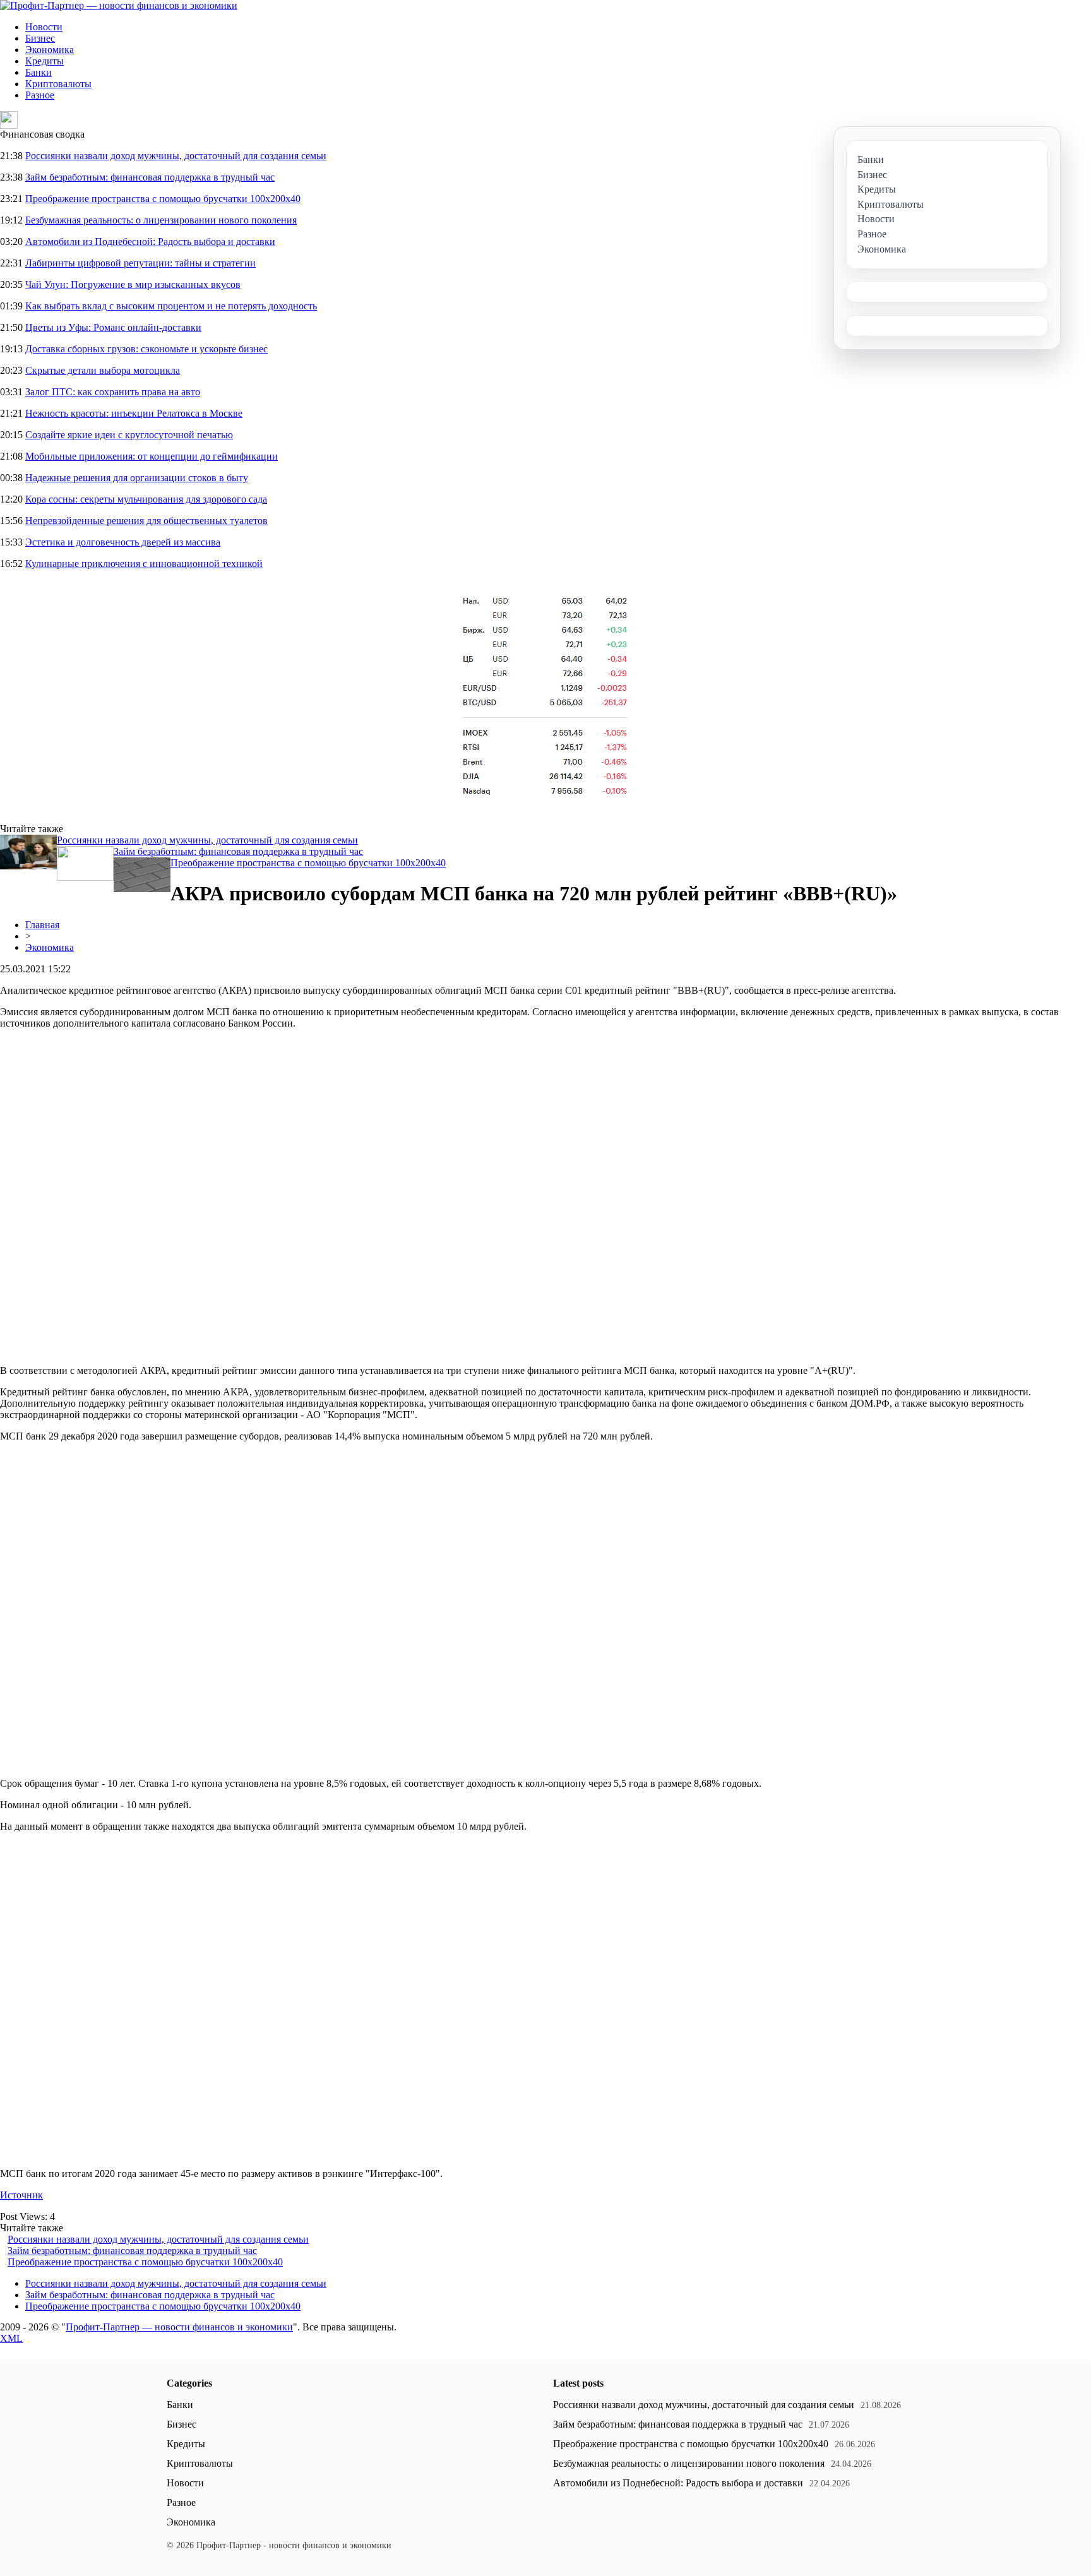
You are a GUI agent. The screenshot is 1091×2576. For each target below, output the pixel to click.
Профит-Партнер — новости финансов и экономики (179, 2327)
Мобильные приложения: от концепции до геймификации (152, 456)
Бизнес (40, 38)
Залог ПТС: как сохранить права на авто (113, 392)
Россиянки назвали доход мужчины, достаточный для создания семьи (176, 156)
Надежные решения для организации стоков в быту (137, 478)
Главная (42, 925)
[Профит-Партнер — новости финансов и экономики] (119, 5)
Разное (40, 95)
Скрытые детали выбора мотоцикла (103, 370)
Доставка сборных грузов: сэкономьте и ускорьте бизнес (146, 349)
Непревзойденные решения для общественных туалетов (146, 521)
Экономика (50, 50)
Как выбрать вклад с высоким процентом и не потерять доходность (171, 306)
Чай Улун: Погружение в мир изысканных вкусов (133, 284)
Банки (39, 72)
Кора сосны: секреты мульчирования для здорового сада (146, 499)
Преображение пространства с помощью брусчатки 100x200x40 (163, 199)
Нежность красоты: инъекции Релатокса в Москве (134, 413)
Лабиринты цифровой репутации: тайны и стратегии (140, 263)
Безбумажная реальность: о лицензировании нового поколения (161, 220)
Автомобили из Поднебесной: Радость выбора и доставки (150, 241)
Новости (44, 27)
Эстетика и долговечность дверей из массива (123, 542)
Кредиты (45, 61)
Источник (21, 2195)
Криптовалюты (58, 84)
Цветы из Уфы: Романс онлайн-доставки (113, 327)
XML (11, 2338)
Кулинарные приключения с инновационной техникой (144, 563)
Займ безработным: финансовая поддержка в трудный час (150, 177)
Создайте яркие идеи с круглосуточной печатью (129, 435)
